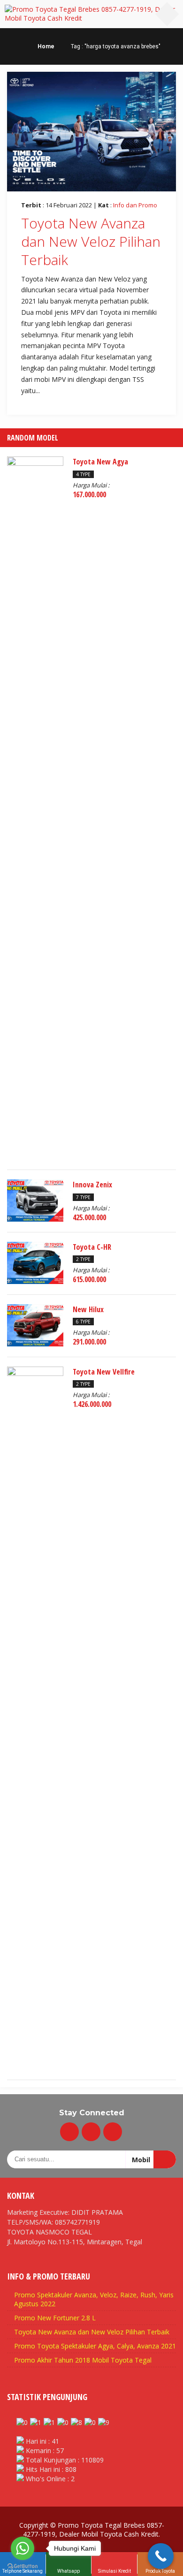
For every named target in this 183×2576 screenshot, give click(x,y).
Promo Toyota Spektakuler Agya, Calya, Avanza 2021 (95, 2346)
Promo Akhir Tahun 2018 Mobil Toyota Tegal (83, 2360)
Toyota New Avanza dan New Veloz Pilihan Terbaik (91, 241)
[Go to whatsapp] (23, 2548)
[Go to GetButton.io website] (23, 2566)
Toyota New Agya (100, 462)
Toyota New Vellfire (104, 1372)
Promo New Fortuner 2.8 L (55, 2318)
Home (45, 46)
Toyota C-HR (92, 1247)
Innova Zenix (92, 1185)
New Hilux (88, 1309)
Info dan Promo (135, 205)
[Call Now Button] (161, 2556)
